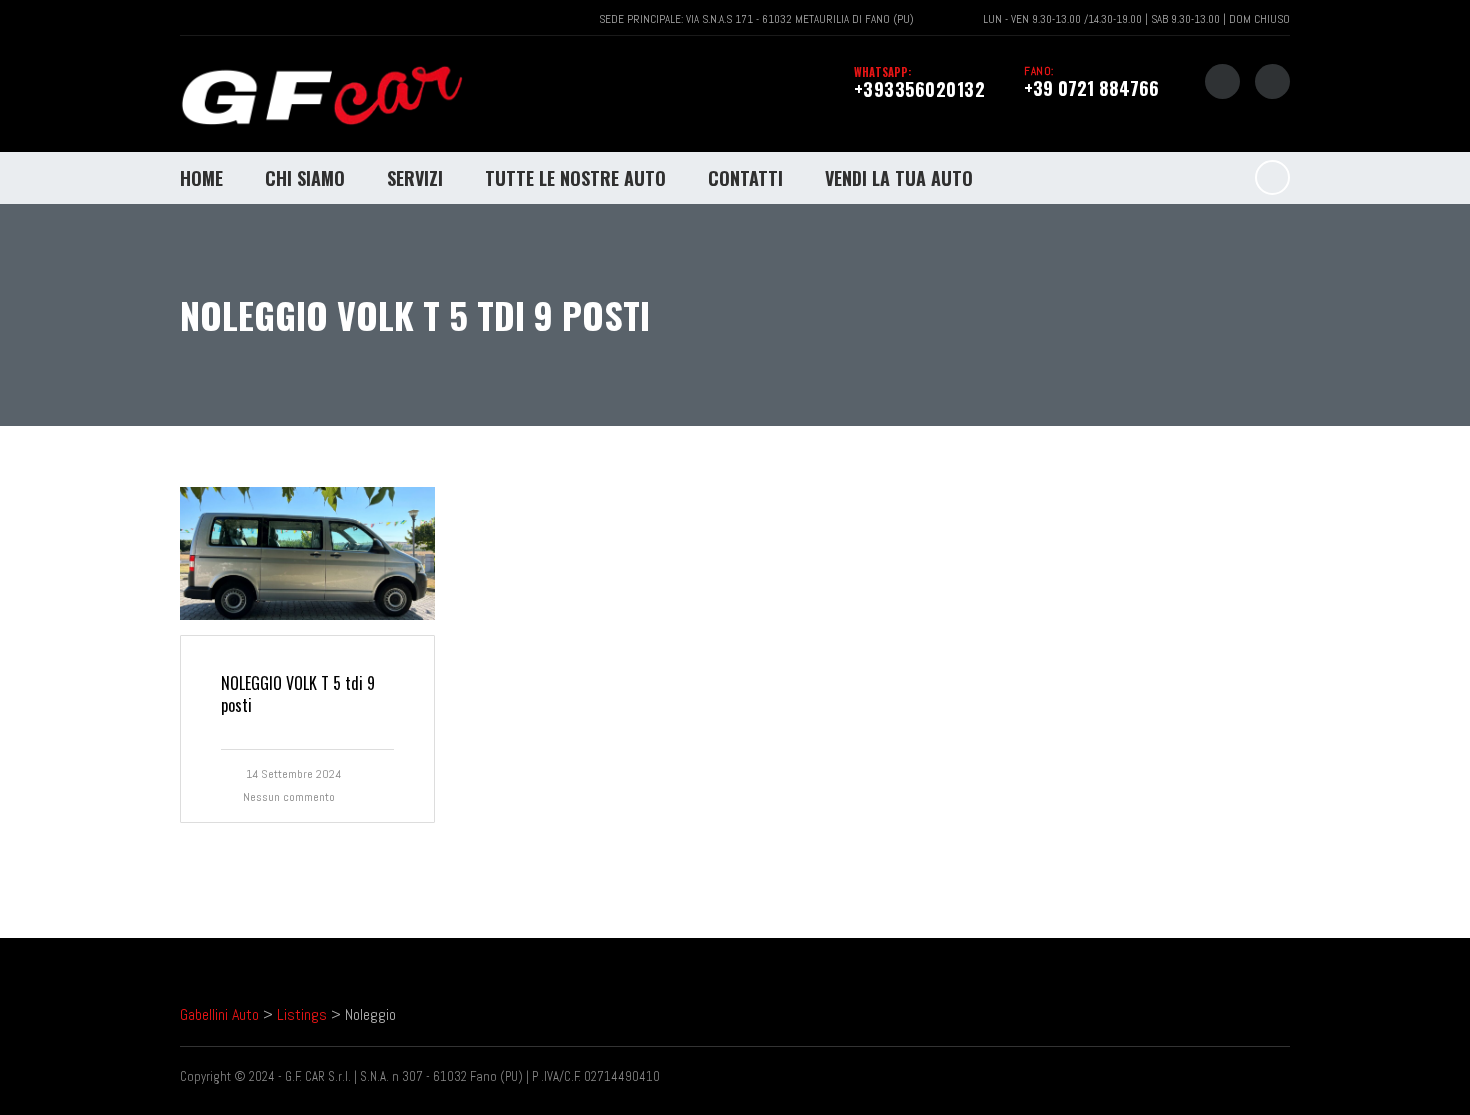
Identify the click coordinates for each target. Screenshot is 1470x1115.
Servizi (415, 178)
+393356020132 (920, 89)
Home (201, 178)
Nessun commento (289, 797)
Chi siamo (305, 178)
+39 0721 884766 (1091, 88)
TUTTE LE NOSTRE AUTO (575, 178)
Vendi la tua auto (899, 178)
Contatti (745, 178)
